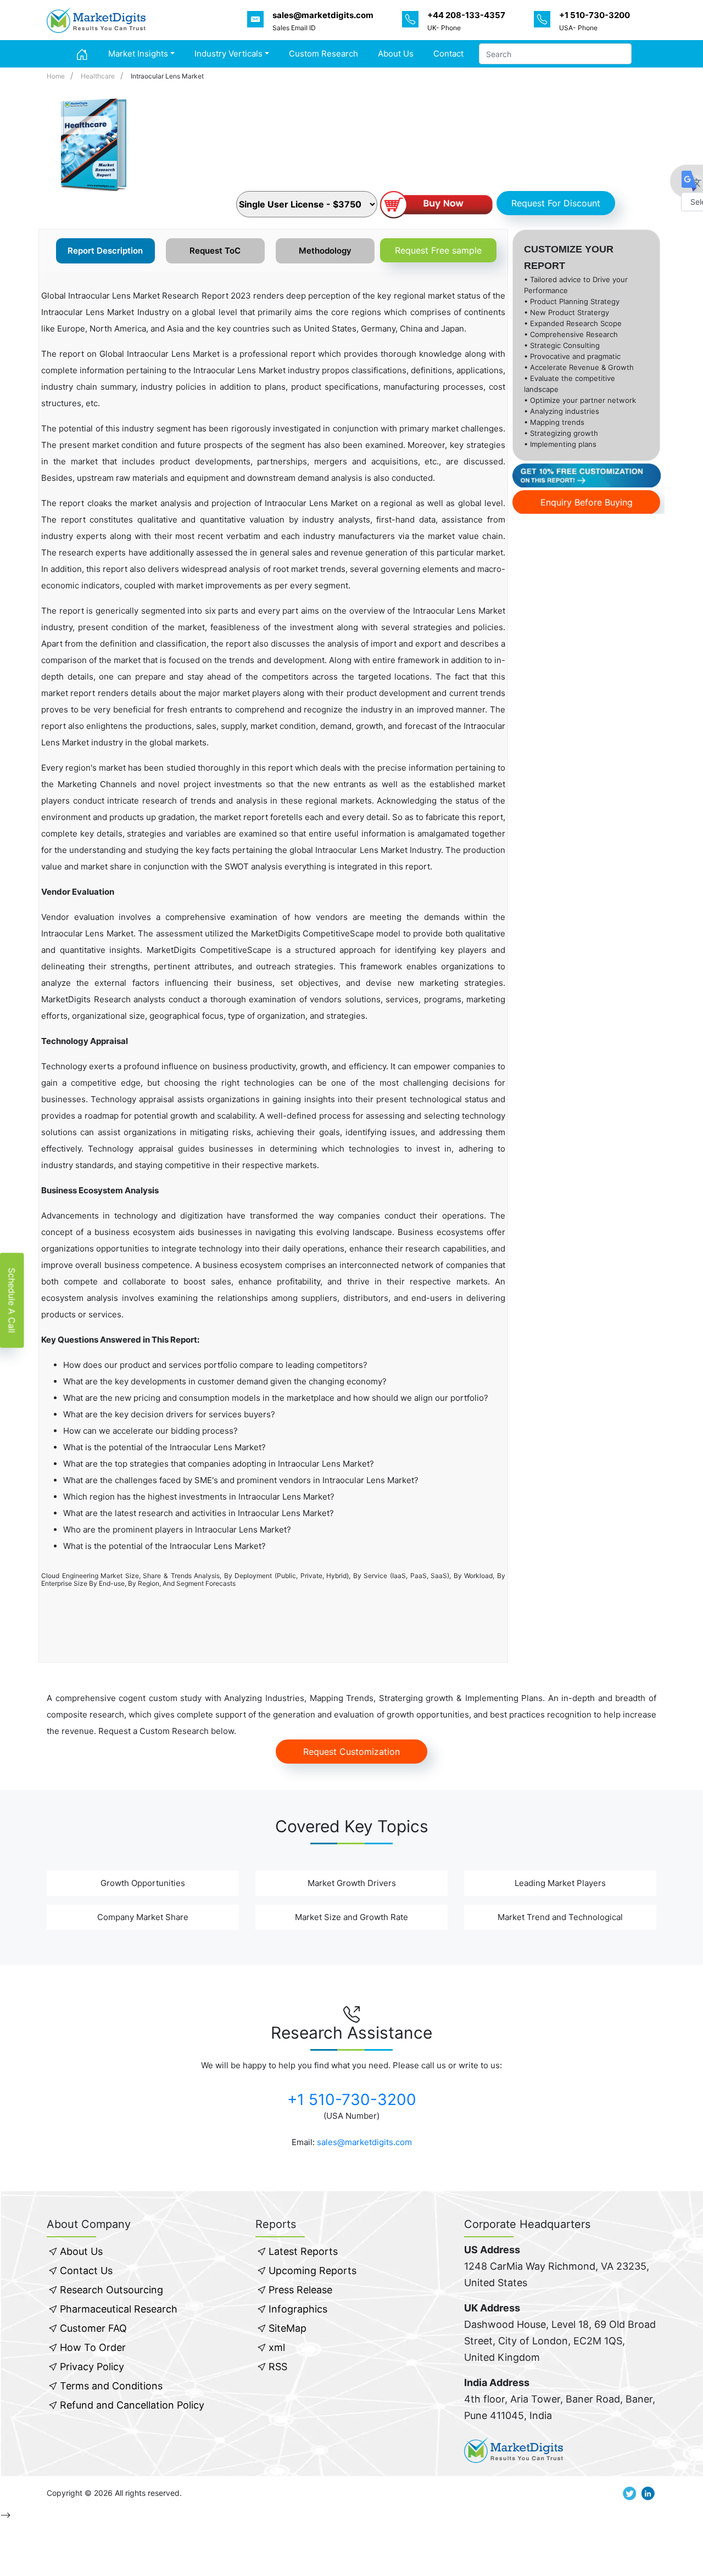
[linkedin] (648, 2493)
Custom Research (323, 54)
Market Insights (138, 54)
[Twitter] (203, 199)
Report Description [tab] (105, 251)
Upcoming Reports (313, 2271)
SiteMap (288, 2328)
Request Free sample (438, 250)
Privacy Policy (92, 2367)
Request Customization (351, 1752)
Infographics (298, 2309)
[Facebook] (169, 199)
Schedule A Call (12, 1300)
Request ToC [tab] (215, 251)
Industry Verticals (228, 54)
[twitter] (629, 2493)
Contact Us (86, 2271)
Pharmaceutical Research (119, 2309)
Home (56, 76)
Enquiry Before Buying (587, 502)
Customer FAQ (93, 2328)
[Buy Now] (436, 206)
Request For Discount (556, 203)
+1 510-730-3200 (352, 2100)
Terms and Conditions (111, 2386)
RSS (278, 2367)
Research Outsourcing (111, 2290)
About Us (396, 54)
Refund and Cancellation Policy (132, 2405)
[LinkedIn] (185, 199)
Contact (448, 54)
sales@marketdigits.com (364, 2142)
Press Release (300, 2290)
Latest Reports (303, 2251)
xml (277, 2347)
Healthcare (98, 76)
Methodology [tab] (325, 251)
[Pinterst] (221, 199)
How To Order (93, 2347)
